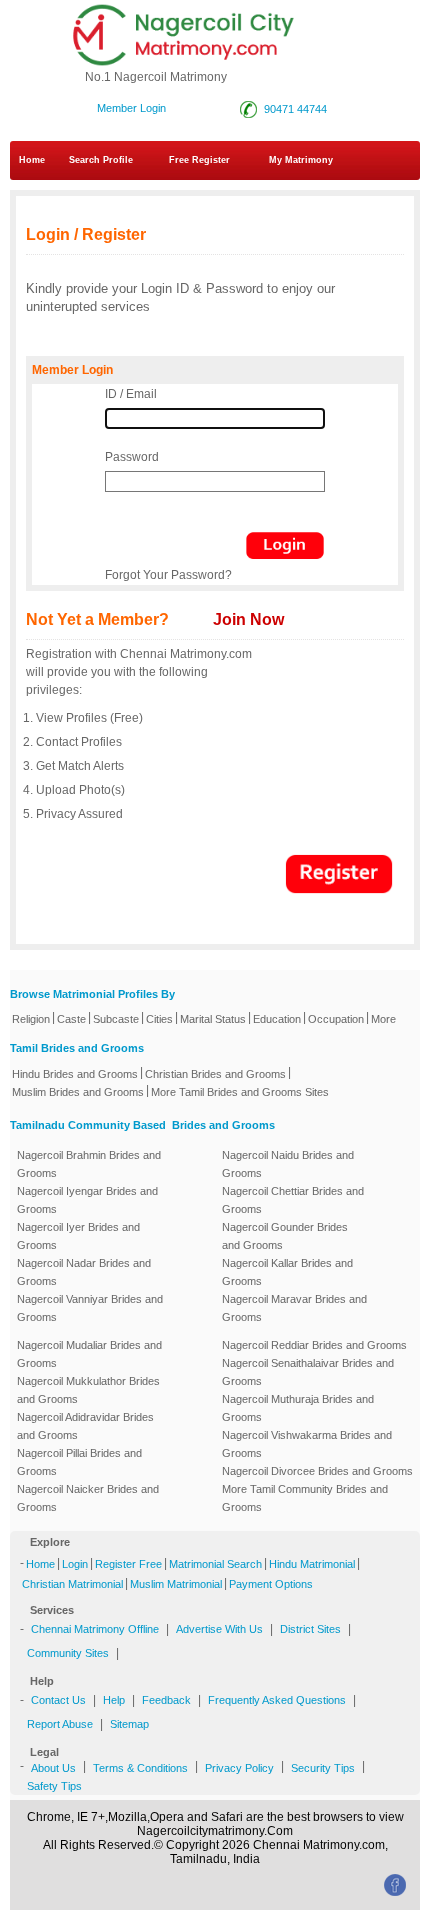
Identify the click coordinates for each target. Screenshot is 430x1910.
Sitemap (129, 1724)
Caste (71, 1019)
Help (114, 1700)
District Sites (310, 1629)
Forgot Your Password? (168, 575)
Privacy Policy (239, 1768)
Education (277, 1019)
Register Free (128, 1564)
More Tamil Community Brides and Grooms (305, 1498)
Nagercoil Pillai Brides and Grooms (79, 1462)
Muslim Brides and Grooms (78, 1092)
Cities (159, 1019)
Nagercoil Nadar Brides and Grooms (84, 1272)
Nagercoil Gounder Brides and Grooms (285, 1236)
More (383, 1019)
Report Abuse (60, 1724)
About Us (53, 1768)
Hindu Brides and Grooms (75, 1074)
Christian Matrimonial (72, 1584)
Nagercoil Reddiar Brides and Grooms (314, 1345)
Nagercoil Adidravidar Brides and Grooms (85, 1426)
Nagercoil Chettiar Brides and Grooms (293, 1200)
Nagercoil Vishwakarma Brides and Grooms (307, 1444)
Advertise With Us (219, 1629)
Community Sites (68, 1653)
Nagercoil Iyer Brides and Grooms (78, 1236)
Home (32, 160)
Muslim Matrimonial (176, 1584)
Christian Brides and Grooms (215, 1074)
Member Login (131, 108)
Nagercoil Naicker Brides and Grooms (88, 1498)
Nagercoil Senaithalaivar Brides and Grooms (308, 1372)
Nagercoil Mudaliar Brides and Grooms (89, 1354)
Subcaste (116, 1019)
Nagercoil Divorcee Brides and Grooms (317, 1471)
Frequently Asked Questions (277, 1700)
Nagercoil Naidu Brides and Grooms (288, 1164)
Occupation (336, 1019)
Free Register (199, 160)
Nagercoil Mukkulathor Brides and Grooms (88, 1390)
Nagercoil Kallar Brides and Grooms (287, 1272)
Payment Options (271, 1584)
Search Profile (101, 160)
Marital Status (213, 1019)
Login (75, 1564)
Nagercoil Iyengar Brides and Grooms (87, 1200)
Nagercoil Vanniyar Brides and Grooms (90, 1308)
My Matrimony (301, 160)
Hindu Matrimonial (312, 1564)
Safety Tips (54, 1786)
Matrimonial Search (215, 1564)
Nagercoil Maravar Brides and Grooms (294, 1308)
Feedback (166, 1700)
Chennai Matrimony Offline (95, 1629)
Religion (31, 1019)
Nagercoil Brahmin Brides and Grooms (89, 1164)
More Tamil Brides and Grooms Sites (240, 1092)
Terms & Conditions (140, 1768)
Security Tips (323, 1768)
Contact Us (58, 1700)
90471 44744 (292, 109)
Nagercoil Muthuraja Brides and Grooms (298, 1408)
